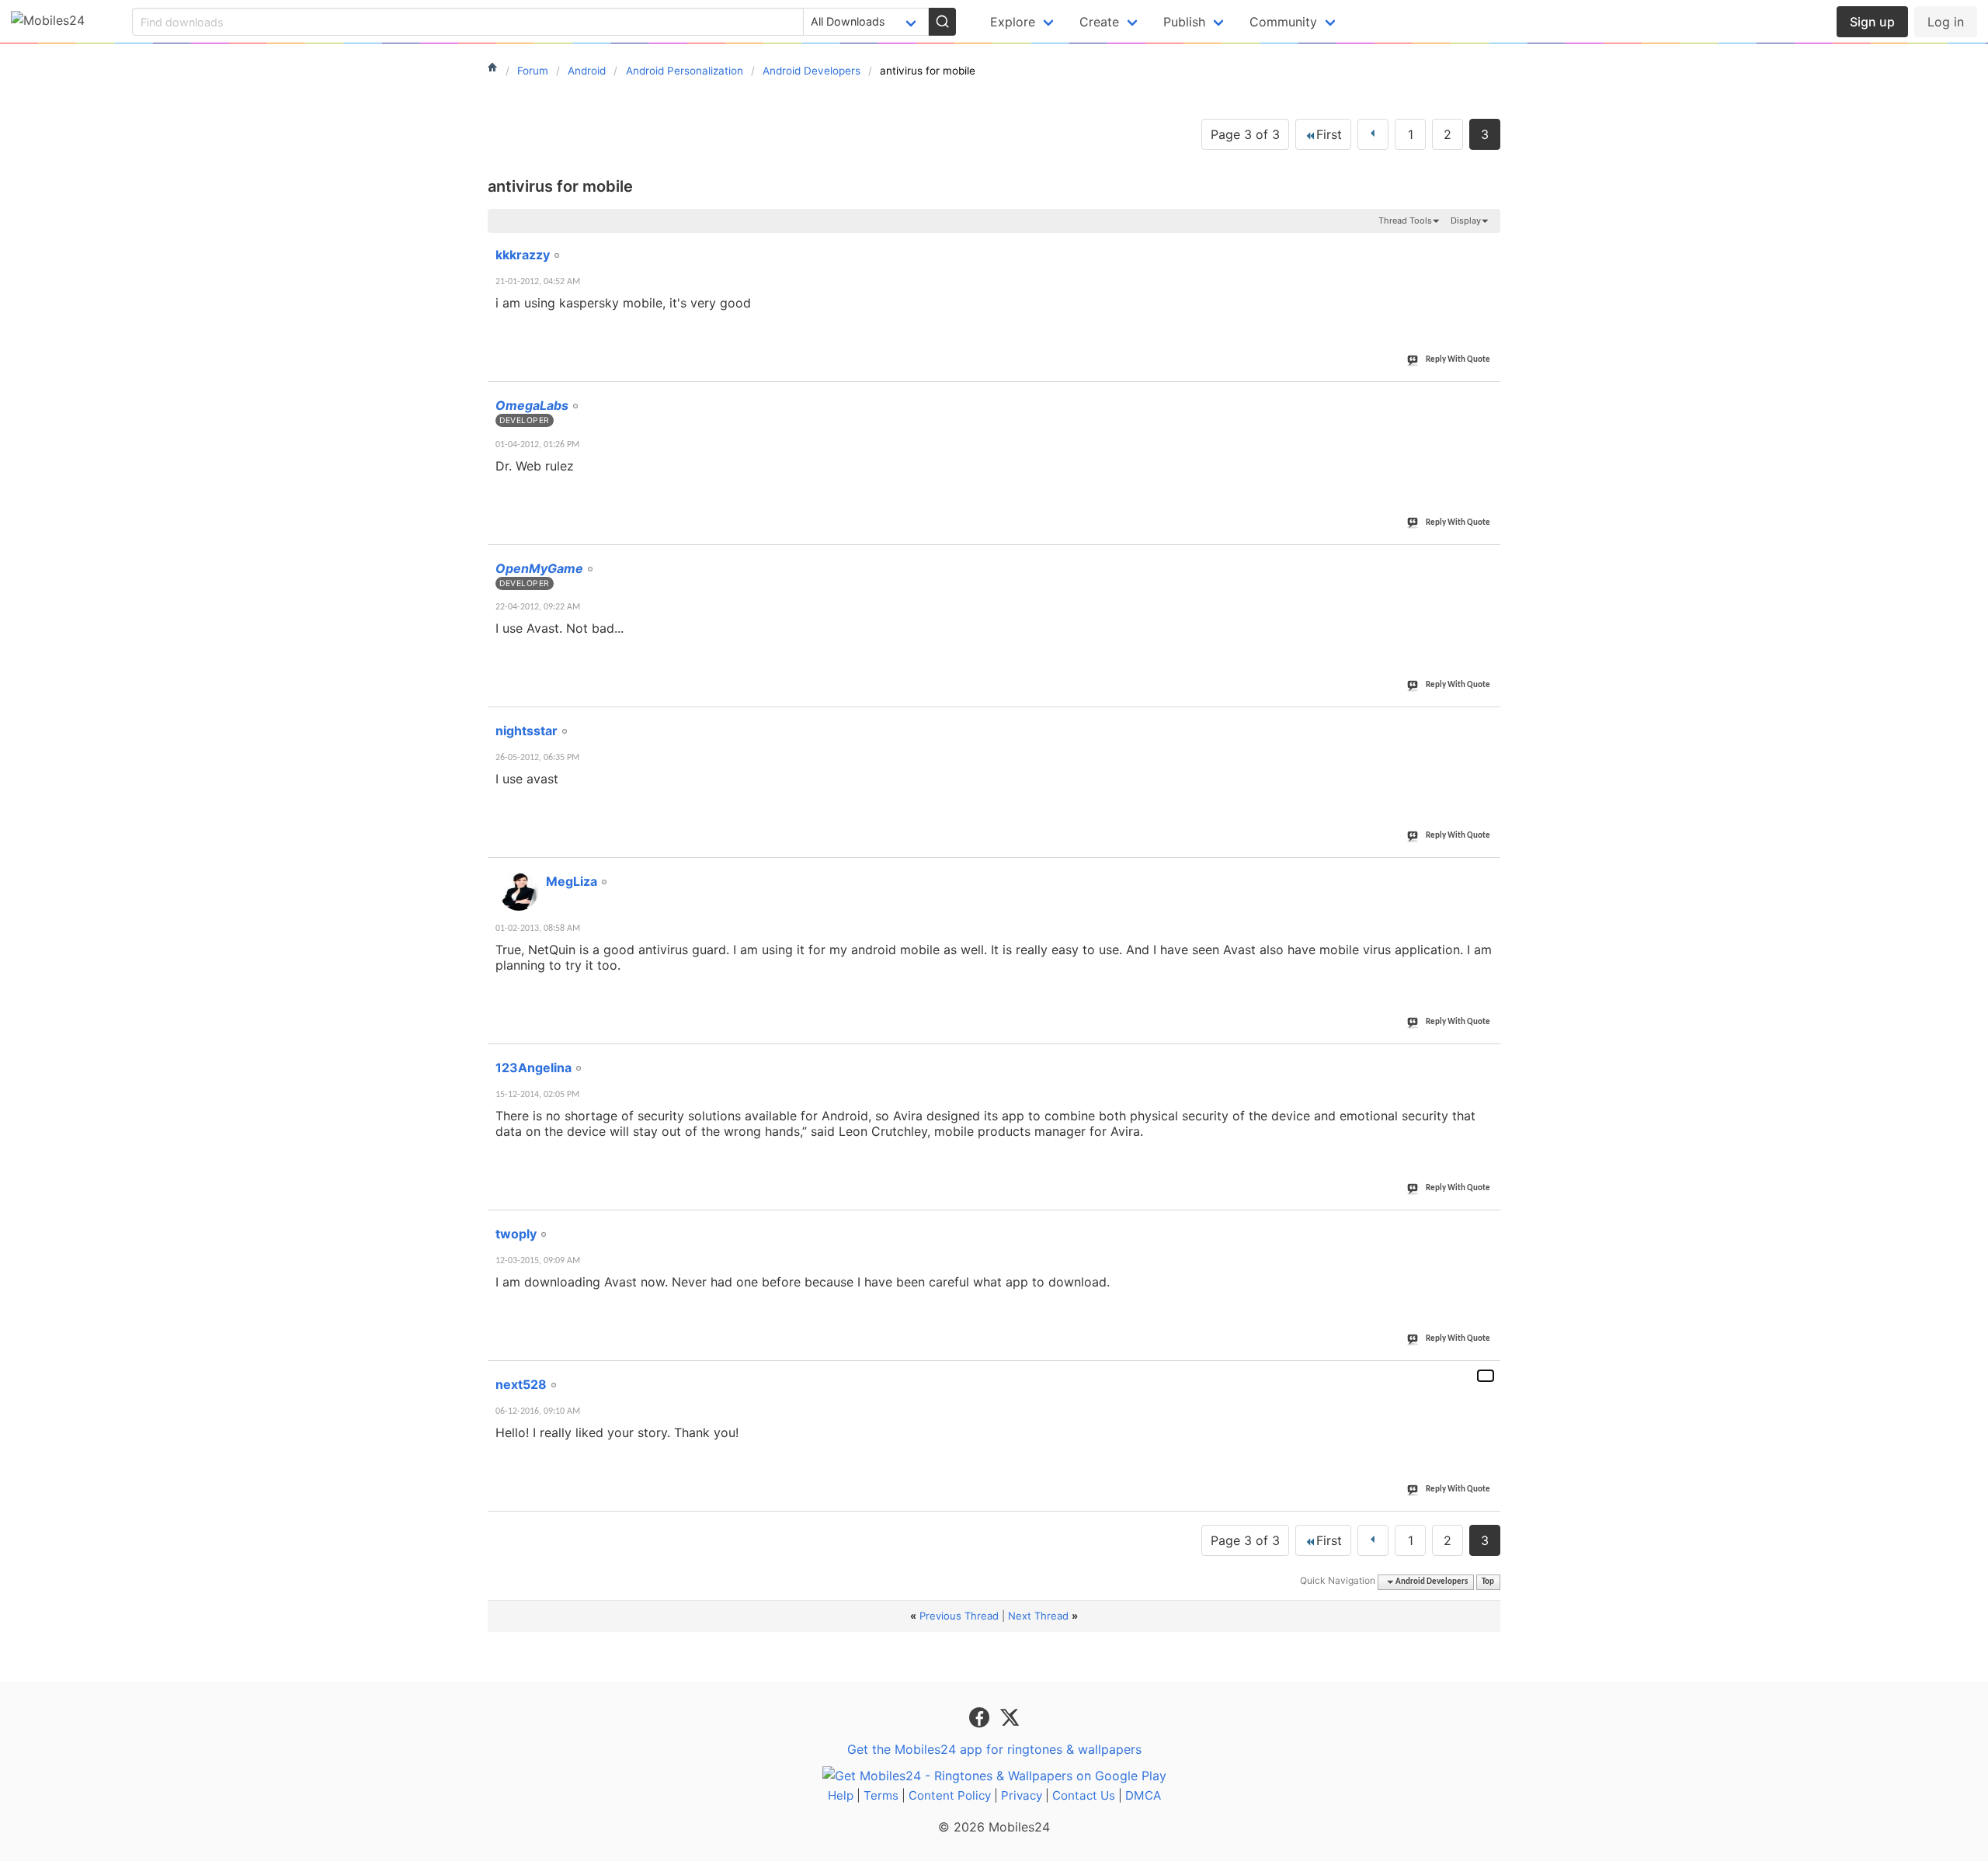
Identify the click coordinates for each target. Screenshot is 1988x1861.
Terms (881, 1795)
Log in (1946, 22)
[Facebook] (981, 1716)
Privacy (1022, 1795)
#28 (1486, 1376)
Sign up (1872, 22)
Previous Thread (959, 1616)
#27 (1486, 1225)
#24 (1486, 722)
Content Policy (950, 1795)
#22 (1486, 397)
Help (841, 1795)
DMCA (1143, 1795)
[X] (1010, 1716)
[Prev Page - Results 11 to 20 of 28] (1373, 134)
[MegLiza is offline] (519, 891)
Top (1488, 1582)
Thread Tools (1405, 220)
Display (1466, 220)
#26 (1486, 1059)
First (1329, 134)
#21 (1486, 246)
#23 (1486, 560)
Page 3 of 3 (1245, 134)
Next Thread (1038, 1616)
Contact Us (1084, 1795)
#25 (1486, 873)
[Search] (942, 22)
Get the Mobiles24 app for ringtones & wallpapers (994, 1749)
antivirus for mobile (560, 186)
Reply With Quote (1458, 360)
